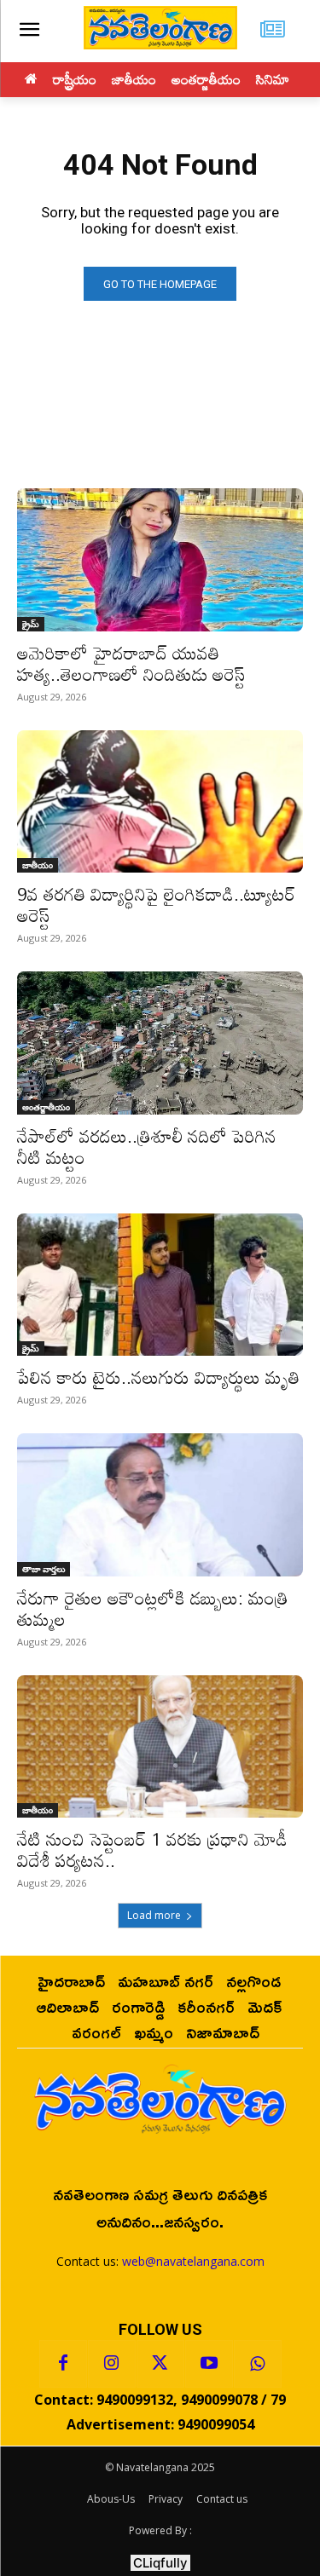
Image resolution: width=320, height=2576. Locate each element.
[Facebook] (63, 2364)
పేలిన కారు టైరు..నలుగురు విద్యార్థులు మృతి (158, 1377)
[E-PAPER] (273, 31)
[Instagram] (112, 2364)
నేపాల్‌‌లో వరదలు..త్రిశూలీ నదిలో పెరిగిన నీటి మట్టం (147, 1147)
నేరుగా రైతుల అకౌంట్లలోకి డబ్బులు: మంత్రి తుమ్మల (153, 1608)
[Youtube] (209, 2364)
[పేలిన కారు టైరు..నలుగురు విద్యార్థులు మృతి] (160, 1285)
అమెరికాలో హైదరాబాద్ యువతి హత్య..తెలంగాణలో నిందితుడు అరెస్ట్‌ (131, 663)
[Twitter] (160, 2364)
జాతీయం (38, 865)
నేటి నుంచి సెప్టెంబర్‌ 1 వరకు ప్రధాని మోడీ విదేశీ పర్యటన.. (152, 1850)
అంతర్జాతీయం (46, 1107)
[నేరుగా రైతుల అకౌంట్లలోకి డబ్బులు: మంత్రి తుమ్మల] (160, 1505)
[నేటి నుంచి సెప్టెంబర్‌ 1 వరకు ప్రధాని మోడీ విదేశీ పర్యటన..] (160, 1747)
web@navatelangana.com (193, 2261)
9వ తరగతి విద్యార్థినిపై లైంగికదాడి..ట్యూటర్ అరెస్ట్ (156, 905)
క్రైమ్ (31, 624)
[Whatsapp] (258, 2364)
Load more (154, 1915)
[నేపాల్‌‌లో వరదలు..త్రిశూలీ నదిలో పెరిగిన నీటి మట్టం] (160, 1043)
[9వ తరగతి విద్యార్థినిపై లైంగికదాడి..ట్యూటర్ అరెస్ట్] (160, 802)
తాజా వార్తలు (44, 1569)
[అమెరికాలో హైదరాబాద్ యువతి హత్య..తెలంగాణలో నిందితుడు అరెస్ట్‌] (160, 560)
